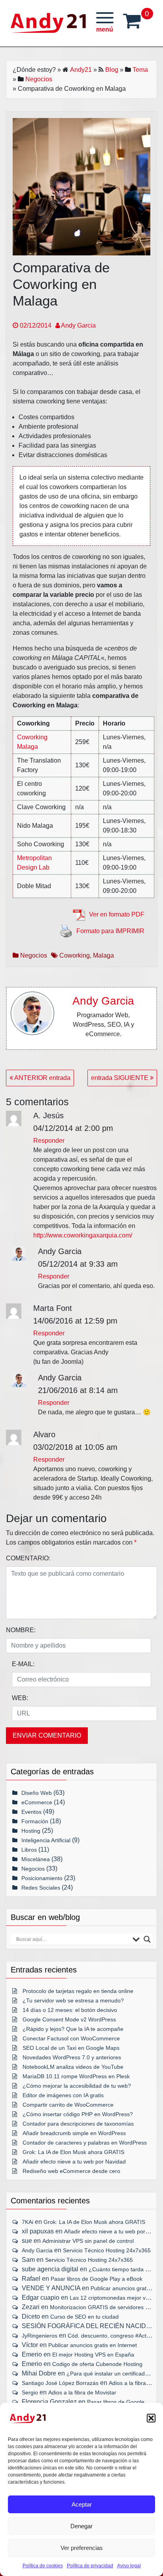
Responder (49, 1141)
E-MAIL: (23, 1664)
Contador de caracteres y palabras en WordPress (85, 2143)
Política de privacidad (90, 2566)
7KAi (27, 2222)
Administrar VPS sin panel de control (88, 2241)
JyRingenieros (40, 2336)
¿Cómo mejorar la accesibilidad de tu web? (77, 2086)
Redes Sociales (41, 1888)
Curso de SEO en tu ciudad (84, 2317)
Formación (35, 1821)
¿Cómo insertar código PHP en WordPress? (78, 2114)
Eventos (31, 1812)
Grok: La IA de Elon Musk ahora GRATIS (73, 2152)
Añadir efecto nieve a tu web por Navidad (74, 2162)
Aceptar (82, 2504)
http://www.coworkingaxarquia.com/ (83, 1235)
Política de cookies (43, 2566)
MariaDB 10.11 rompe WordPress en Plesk (76, 2076)
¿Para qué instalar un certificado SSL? (115, 2374)
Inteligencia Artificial (46, 1840)
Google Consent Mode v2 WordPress (69, 2019)
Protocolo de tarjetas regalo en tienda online (78, 1991)
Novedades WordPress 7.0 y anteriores (72, 2057)
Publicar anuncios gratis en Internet (93, 2345)
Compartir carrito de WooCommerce (68, 2105)
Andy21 (81, 70)
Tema (140, 70)
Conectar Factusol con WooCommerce (71, 2038)
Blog (112, 70)
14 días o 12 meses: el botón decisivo (70, 2010)
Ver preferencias (82, 2548)
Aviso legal (129, 2566)
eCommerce (37, 1802)
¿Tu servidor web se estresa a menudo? (73, 2000)
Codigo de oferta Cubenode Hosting (97, 2364)
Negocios (39, 79)
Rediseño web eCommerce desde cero (71, 2171)
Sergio (30, 2392)
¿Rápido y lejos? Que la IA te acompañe (73, 2029)
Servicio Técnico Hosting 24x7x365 (107, 2250)
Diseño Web (37, 1793)
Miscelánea (36, 1859)
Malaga (103, 955)
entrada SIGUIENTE (120, 1078)
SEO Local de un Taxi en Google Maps (71, 2048)
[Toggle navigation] (105, 23)
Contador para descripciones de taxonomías (78, 2124)
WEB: (20, 1698)
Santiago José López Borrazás (60, 2383)
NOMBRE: (21, 1630)
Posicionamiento (42, 1878)
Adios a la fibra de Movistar (82, 2392)
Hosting (31, 1831)
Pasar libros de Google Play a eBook (97, 2279)
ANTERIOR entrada (42, 1078)
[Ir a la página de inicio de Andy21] (28, 2418)
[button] (151, 2418)
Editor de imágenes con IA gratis (63, 2095)
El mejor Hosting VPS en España (93, 2355)
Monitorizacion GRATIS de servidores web (103, 2307)
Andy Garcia (78, 325)
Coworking (75, 955)
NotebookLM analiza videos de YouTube (73, 2067)
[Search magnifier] (147, 1939)
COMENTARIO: (28, 1558)
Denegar (81, 2526)
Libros (29, 1850)
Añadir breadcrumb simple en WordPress (74, 2133)
